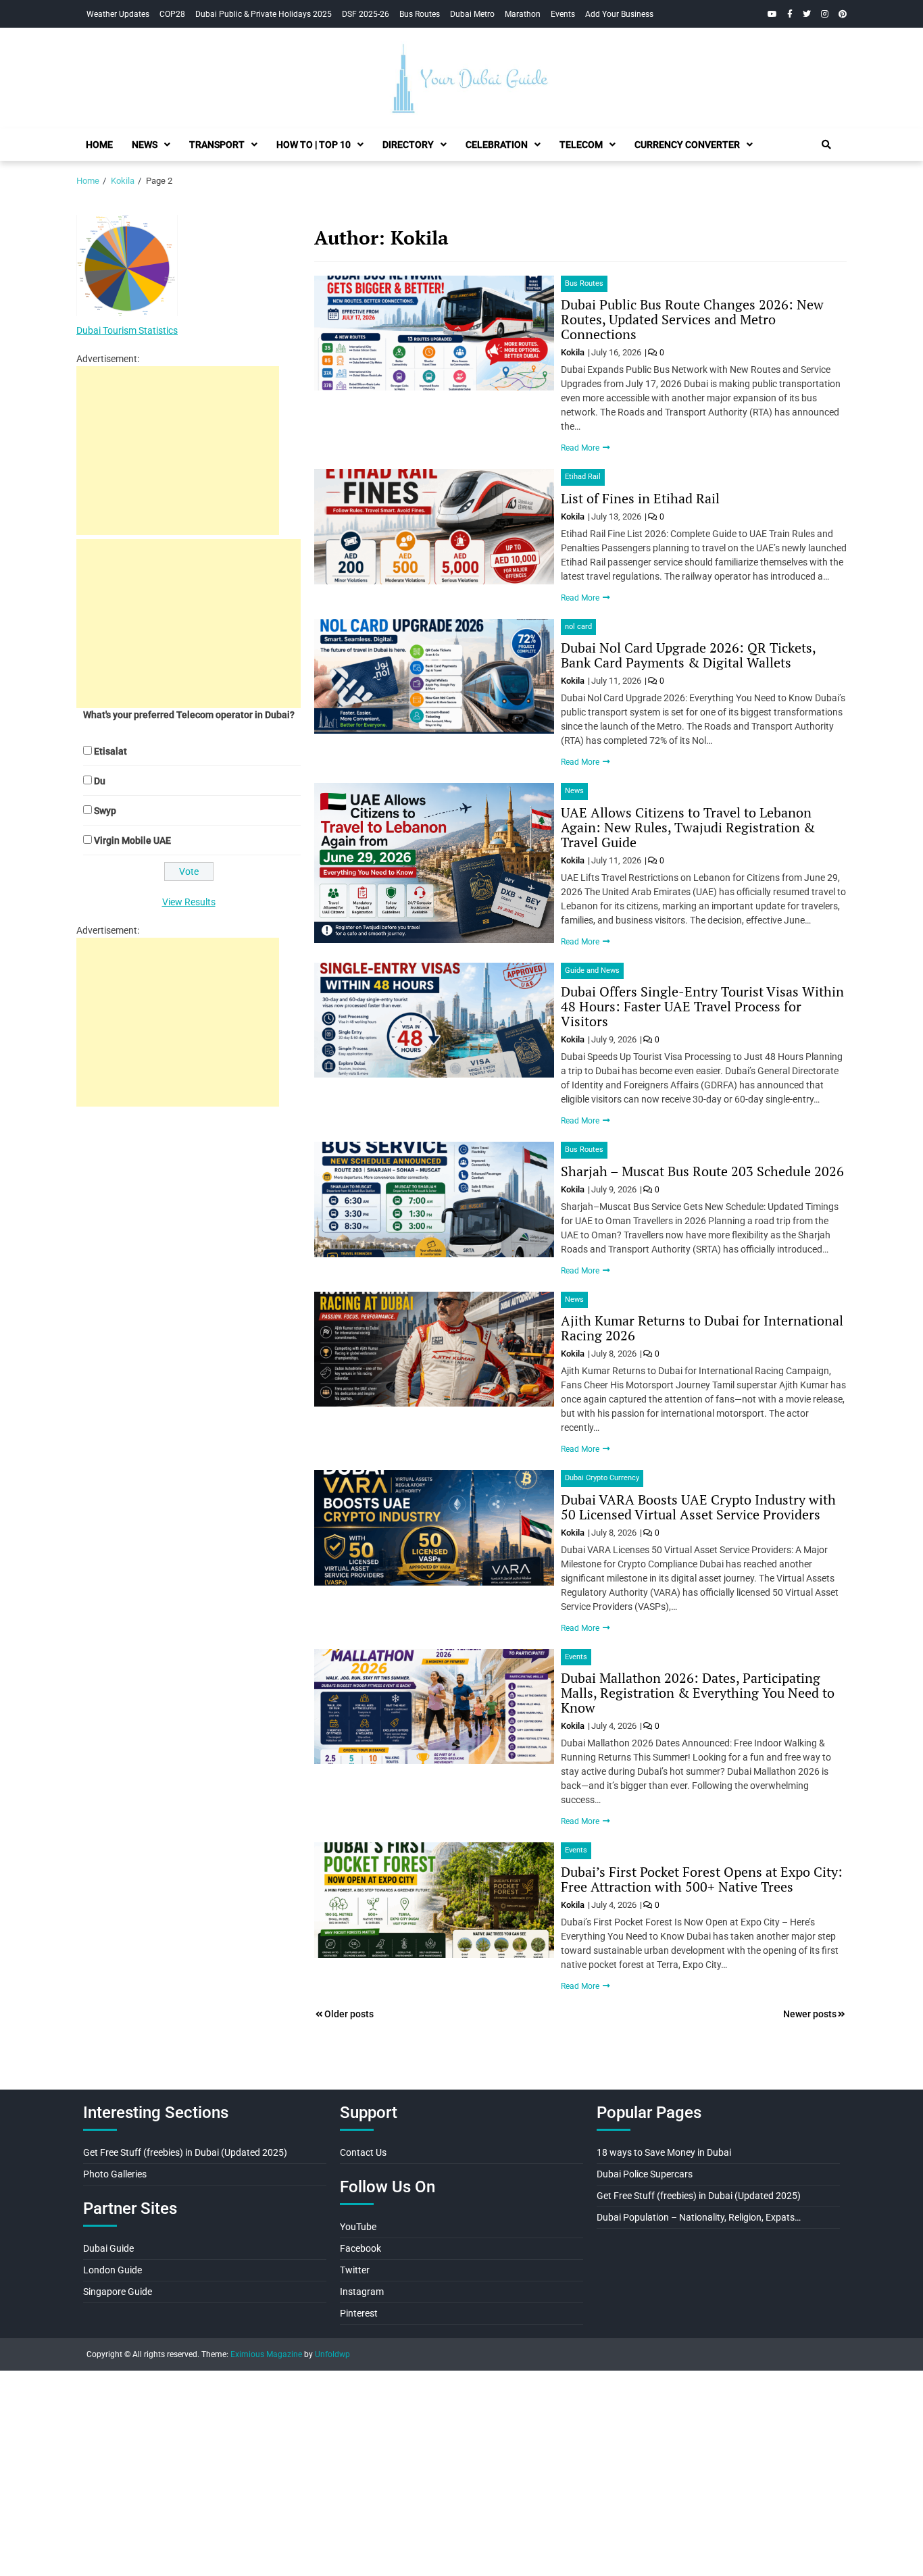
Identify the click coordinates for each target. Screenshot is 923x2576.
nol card (578, 627)
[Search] (826, 145)
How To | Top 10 (314, 145)
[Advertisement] (178, 451)
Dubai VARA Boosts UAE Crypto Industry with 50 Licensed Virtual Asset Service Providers (698, 1507)
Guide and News (592, 970)
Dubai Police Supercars (645, 2174)
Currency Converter (687, 145)
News (574, 791)
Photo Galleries (115, 2174)
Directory (408, 145)
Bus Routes (420, 14)
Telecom (581, 145)
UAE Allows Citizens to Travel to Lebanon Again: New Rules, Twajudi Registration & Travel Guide (688, 827)
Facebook (360, 2248)
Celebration (497, 145)
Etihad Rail (583, 477)
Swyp (105, 811)
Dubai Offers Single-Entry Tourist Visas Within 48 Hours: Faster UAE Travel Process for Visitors (702, 1006)
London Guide (113, 2270)
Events (563, 14)
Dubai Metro (472, 14)
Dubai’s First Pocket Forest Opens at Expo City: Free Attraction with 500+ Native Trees (702, 1879)
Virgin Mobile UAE (132, 840)
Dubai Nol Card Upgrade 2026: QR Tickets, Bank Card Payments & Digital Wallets (688, 655)
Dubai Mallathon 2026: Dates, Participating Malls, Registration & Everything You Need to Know (698, 1693)
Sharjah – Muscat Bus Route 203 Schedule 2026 (702, 1171)
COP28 (172, 14)
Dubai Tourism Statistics (127, 330)
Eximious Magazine (266, 2354)
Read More (581, 448)
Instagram (362, 2292)
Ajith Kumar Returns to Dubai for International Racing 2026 (702, 1328)
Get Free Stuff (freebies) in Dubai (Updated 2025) (185, 2152)
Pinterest (359, 2313)
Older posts (349, 2014)
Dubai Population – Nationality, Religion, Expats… (699, 2217)
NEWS (145, 145)
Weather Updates (118, 14)
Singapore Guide (118, 2292)
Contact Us (363, 2152)
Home (99, 145)
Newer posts (810, 2014)
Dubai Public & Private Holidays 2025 (264, 14)
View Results (189, 902)
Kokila (574, 352)
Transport (217, 145)
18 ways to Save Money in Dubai (664, 2152)
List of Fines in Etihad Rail (640, 498)
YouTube (358, 2227)
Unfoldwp (332, 2354)
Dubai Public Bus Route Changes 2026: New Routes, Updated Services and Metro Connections (692, 319)
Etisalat (110, 751)
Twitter (355, 2270)
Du (100, 781)
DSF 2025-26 (366, 14)
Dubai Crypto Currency (602, 1478)
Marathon (523, 14)
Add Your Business (619, 14)
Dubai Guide (108, 2248)
